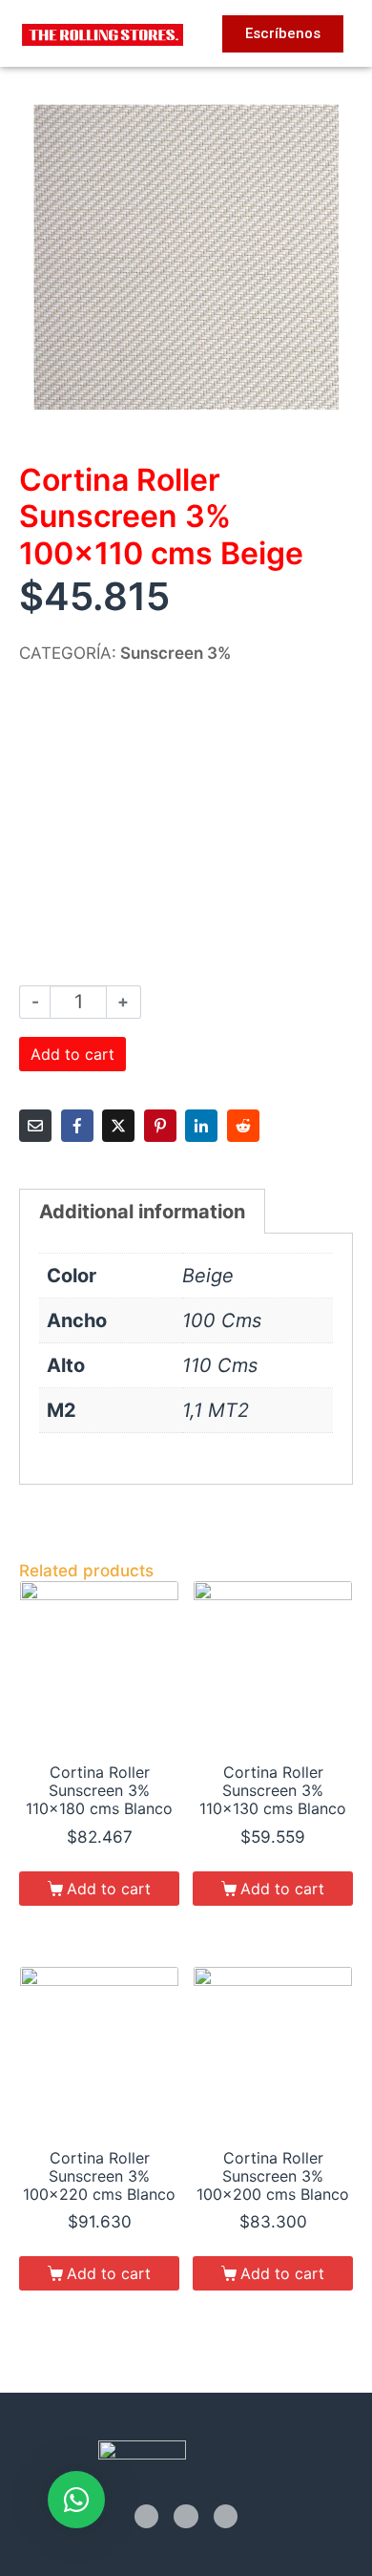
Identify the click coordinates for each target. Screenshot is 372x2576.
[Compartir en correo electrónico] (35, 1126)
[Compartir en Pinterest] (160, 1126)
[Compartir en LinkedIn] (201, 1126)
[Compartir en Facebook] (77, 1126)
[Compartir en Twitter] (118, 1126)
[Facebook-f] (146, 2516)
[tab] (142, 1211)
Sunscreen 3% (176, 653)
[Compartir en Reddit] (243, 1126)
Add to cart (72, 1054)
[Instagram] (186, 2516)
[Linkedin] (226, 2516)
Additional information (142, 1212)
